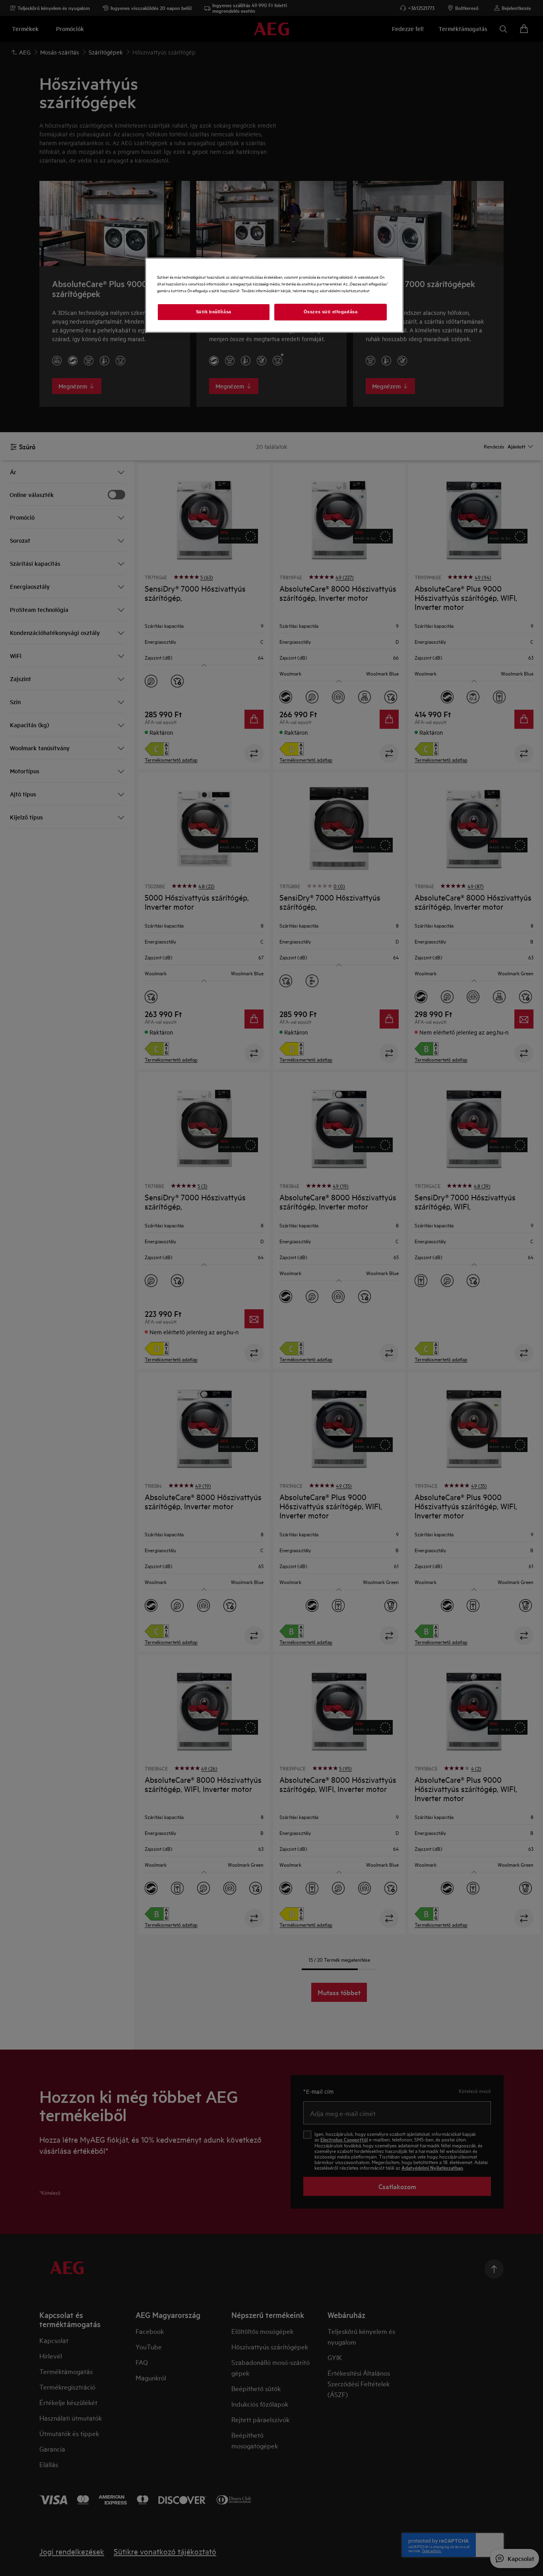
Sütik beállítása (214, 312)
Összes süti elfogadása (331, 312)
